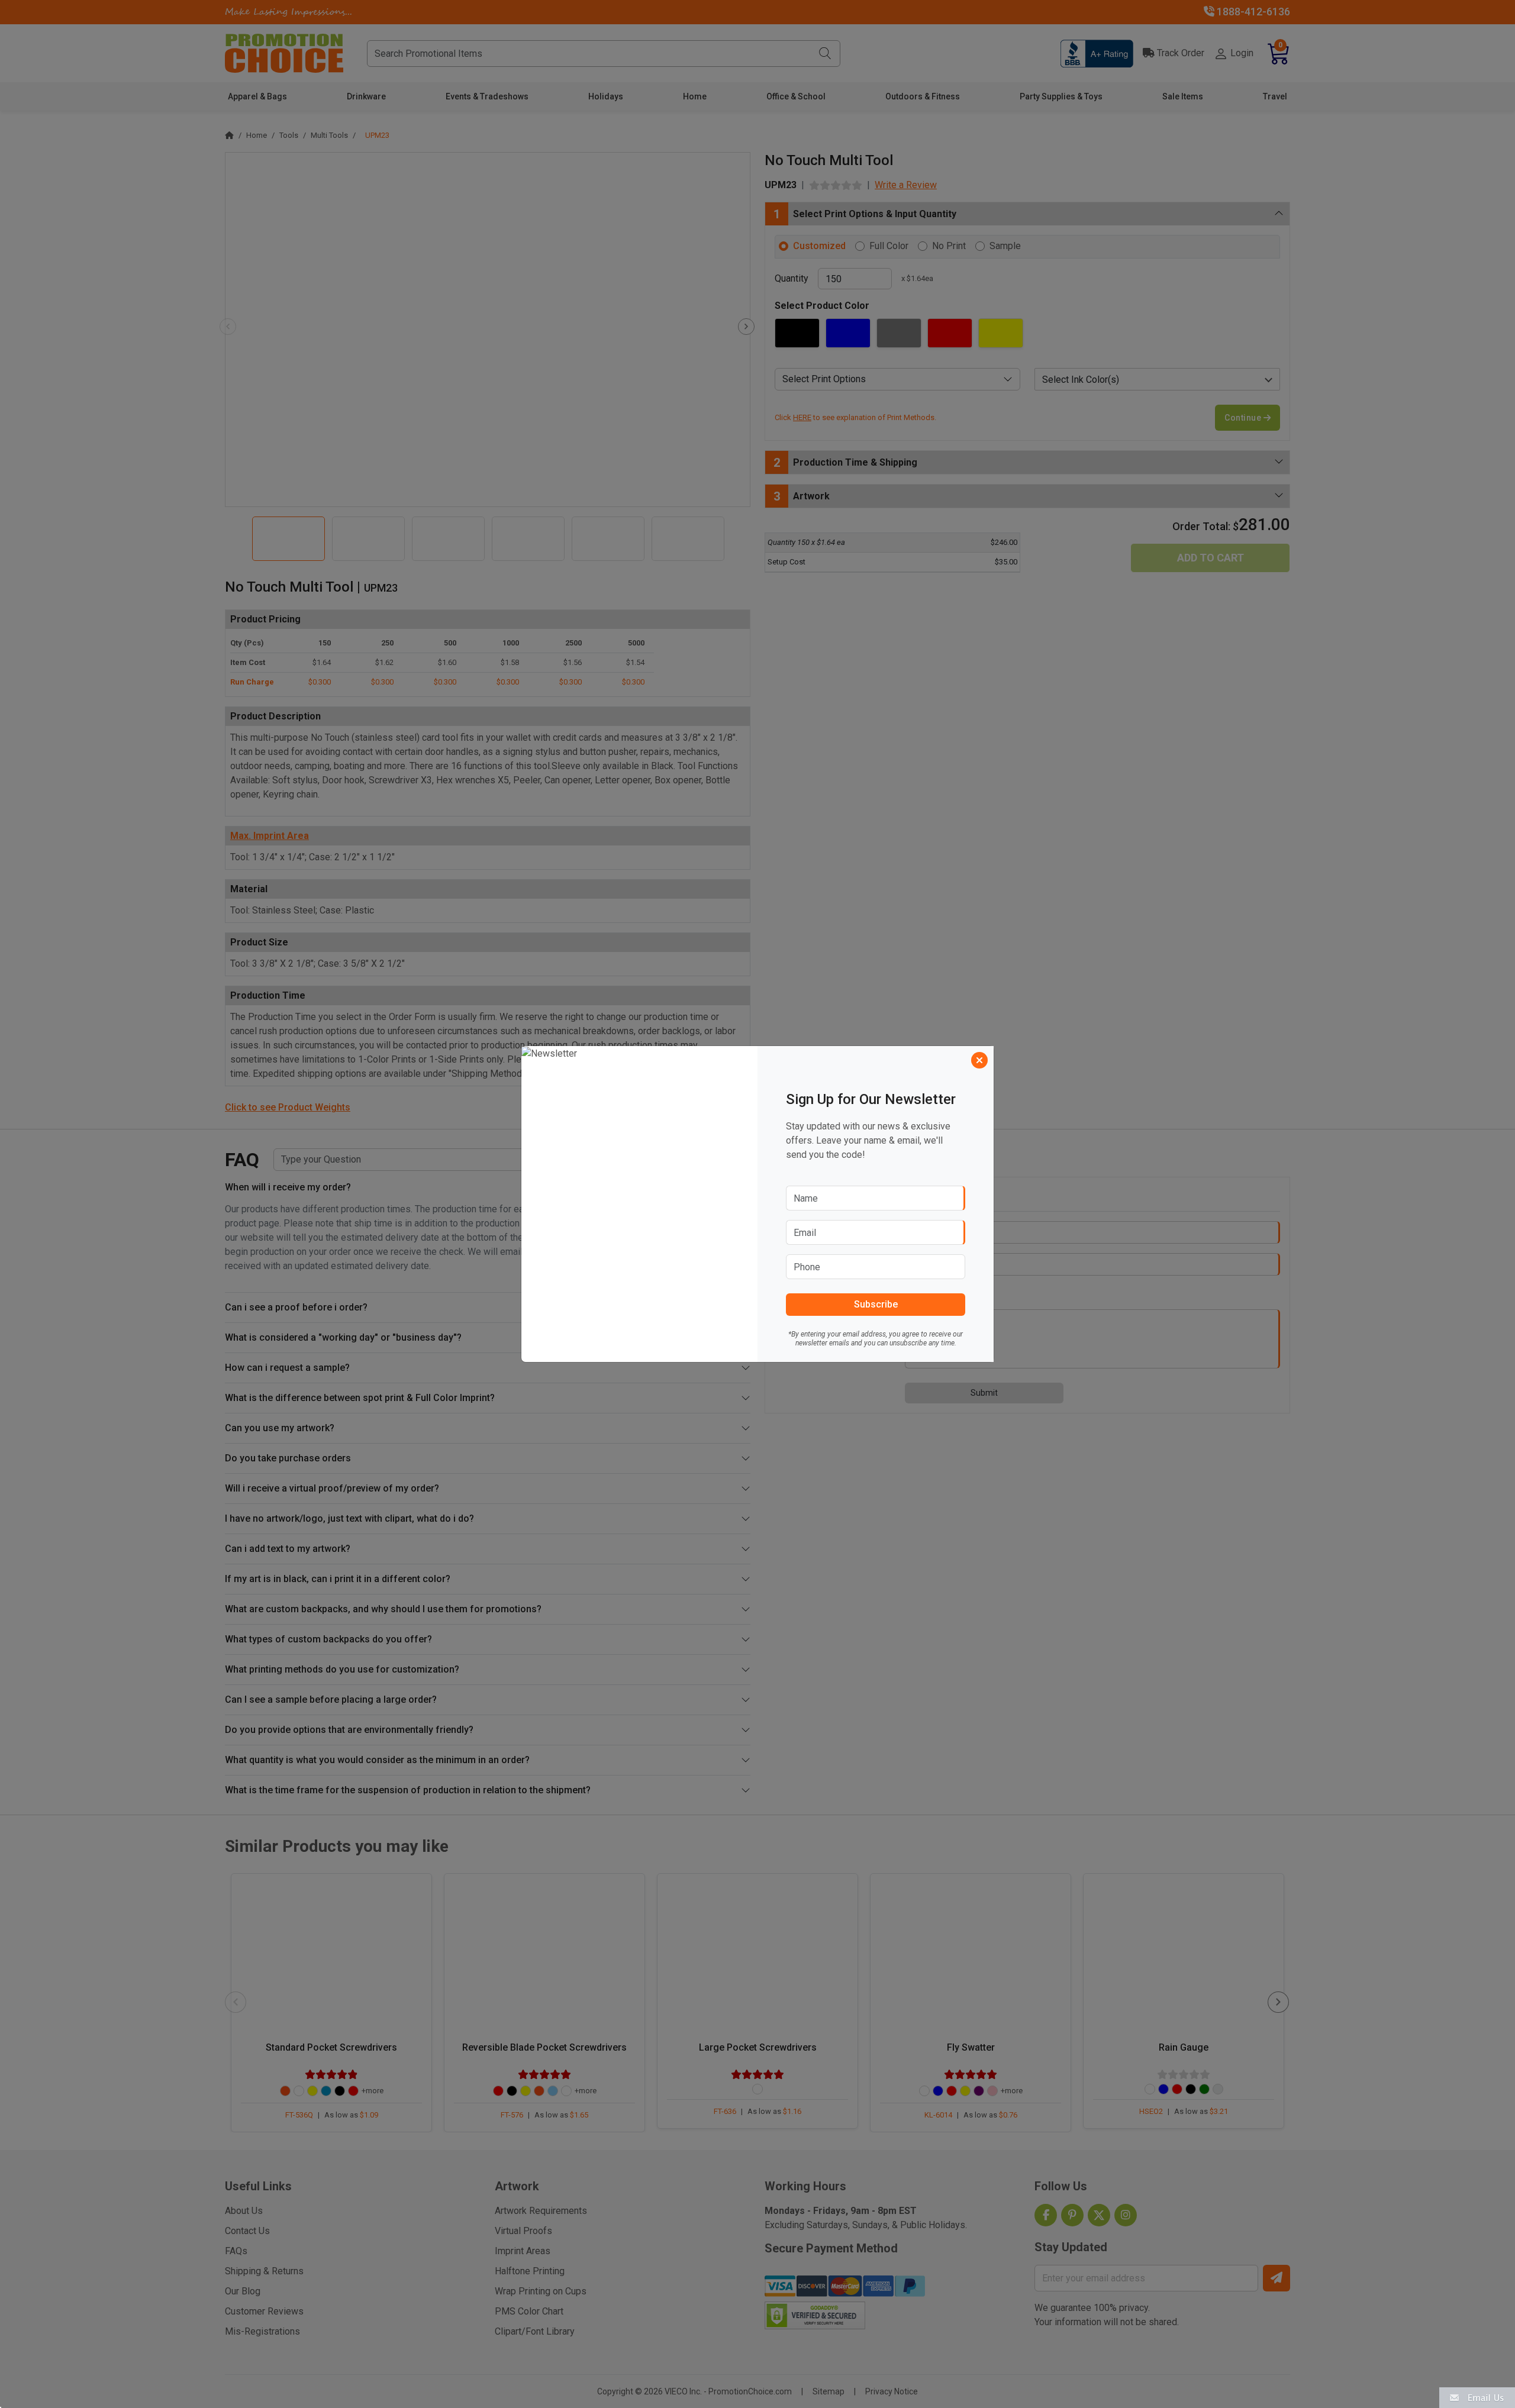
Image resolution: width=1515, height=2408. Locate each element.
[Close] (979, 1060)
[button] (1477, 2397)
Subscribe (876, 1304)
